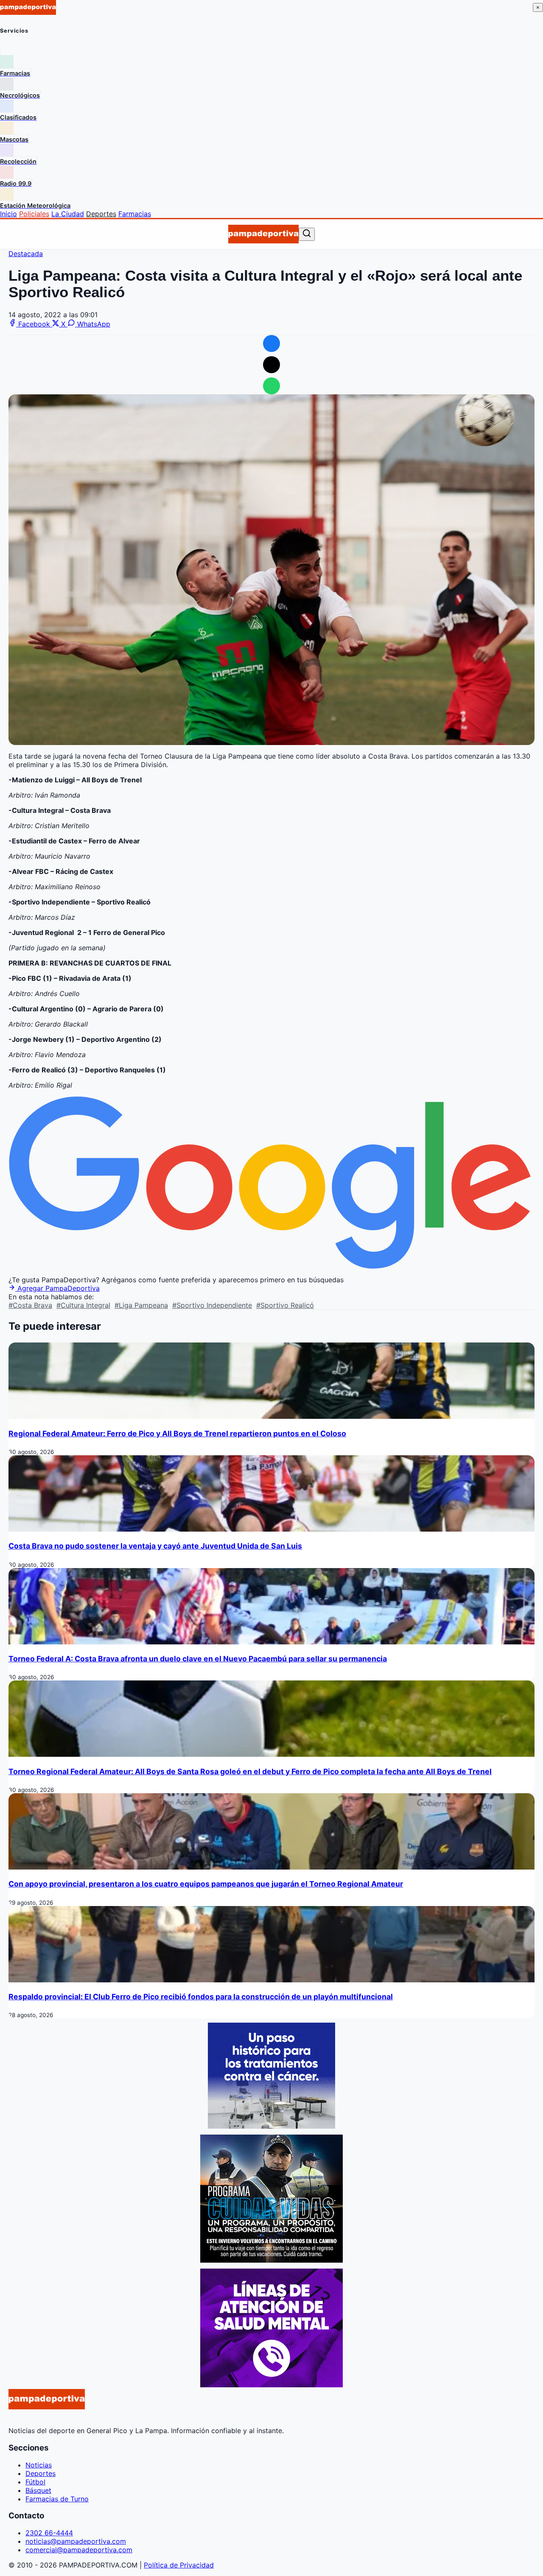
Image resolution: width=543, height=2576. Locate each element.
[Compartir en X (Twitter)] (271, 365)
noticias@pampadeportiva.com (76, 2541)
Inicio (8, 214)
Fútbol (35, 2482)
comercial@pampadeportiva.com (79, 2550)
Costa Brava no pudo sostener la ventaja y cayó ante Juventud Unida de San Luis (155, 1546)
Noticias (39, 2465)
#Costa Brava (30, 1305)
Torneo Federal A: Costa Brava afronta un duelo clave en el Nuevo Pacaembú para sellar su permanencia (198, 1659)
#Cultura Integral (83, 1305)
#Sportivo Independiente (212, 1305)
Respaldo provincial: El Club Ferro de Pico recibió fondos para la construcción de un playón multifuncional (201, 1997)
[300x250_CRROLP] (271, 2126)
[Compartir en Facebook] (271, 343)
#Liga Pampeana (141, 1305)
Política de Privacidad (179, 2565)
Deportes (101, 214)
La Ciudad (68, 214)
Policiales (34, 214)
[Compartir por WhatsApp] (271, 386)
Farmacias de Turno (57, 2499)
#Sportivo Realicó (285, 1305)
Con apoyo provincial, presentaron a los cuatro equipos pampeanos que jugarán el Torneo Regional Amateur (206, 1884)
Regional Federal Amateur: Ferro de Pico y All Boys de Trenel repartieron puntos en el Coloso (177, 1433)
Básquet (38, 2490)
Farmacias (135, 214)
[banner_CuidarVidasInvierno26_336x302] (271, 2260)
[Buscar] (307, 234)
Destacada (26, 254)
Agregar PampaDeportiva (57, 1288)
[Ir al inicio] (263, 234)
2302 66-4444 (49, 2533)
